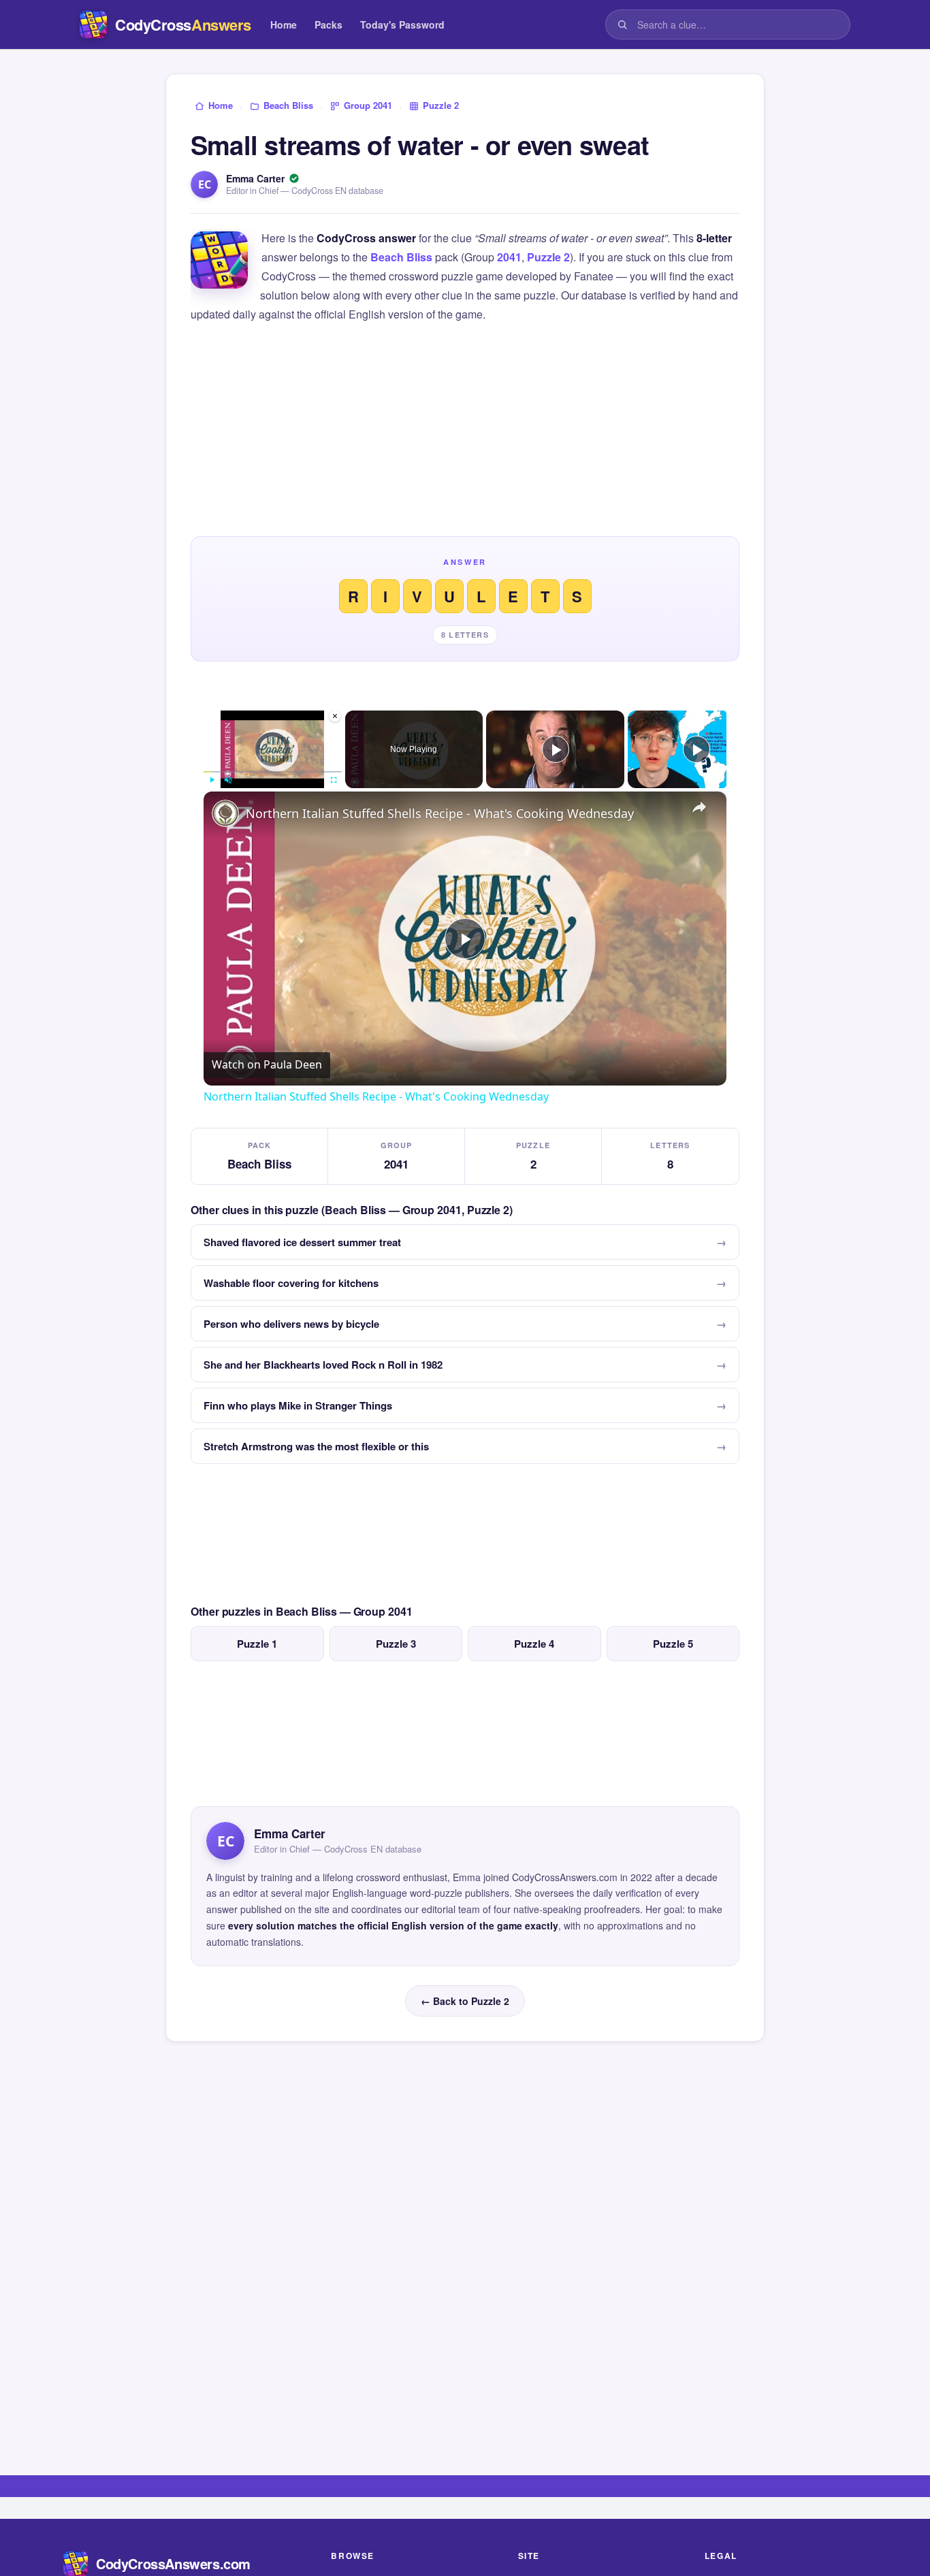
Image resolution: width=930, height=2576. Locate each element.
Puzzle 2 (548, 257)
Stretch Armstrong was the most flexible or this (316, 1446)
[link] (225, 813)
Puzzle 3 (396, 1644)
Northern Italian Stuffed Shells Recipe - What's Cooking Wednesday (440, 813)
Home (284, 25)
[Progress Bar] (273, 771)
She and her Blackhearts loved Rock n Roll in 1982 (323, 1365)
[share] (699, 807)
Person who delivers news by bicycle (291, 1324)
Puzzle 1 (257, 1644)
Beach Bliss (401, 257)
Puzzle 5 (673, 1644)
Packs (328, 25)
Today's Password (402, 25)
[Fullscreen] (334, 780)
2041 (509, 257)
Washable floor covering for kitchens (291, 1283)
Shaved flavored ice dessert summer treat (302, 1242)
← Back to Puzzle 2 (465, 2001)
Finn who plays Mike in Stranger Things (298, 1405)
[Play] (212, 780)
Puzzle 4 (534, 1644)
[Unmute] (228, 780)
